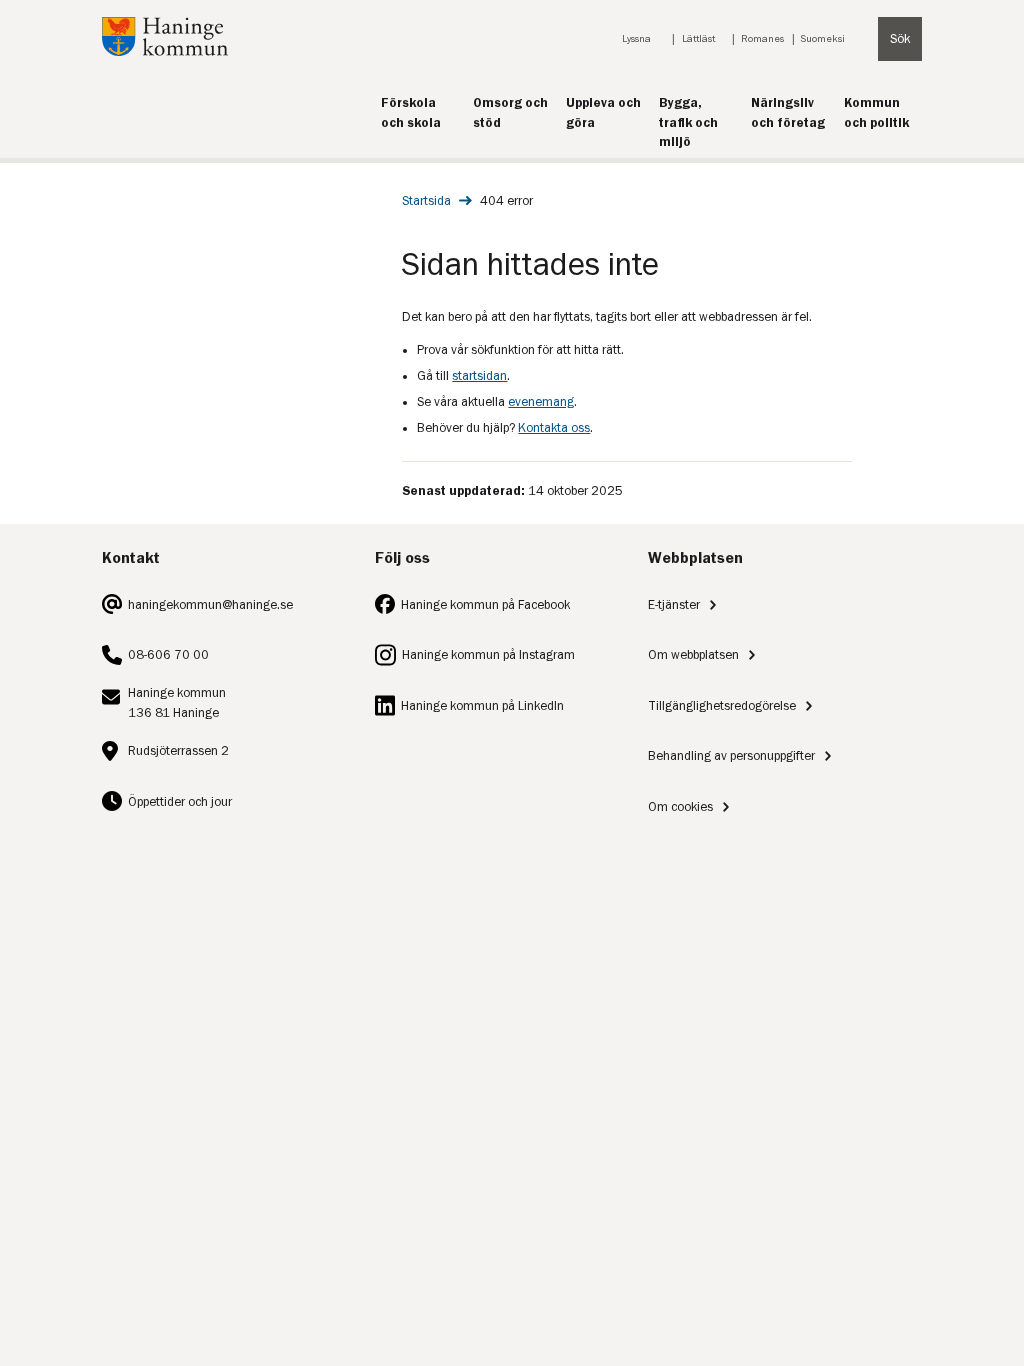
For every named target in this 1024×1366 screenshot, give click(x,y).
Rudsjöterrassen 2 (178, 750)
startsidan (479, 375)
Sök (900, 38)
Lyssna (636, 38)
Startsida (426, 200)
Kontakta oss (554, 427)
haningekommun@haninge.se (210, 604)
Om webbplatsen (693, 654)
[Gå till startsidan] (165, 51)
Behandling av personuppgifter (731, 755)
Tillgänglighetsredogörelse (722, 705)
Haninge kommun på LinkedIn (482, 705)
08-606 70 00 (168, 654)
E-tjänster (674, 604)
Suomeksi (823, 38)
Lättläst (698, 38)
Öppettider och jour (180, 801)
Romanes (762, 38)
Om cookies (680, 806)
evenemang (541, 401)
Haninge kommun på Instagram (488, 654)
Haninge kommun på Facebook (485, 604)
